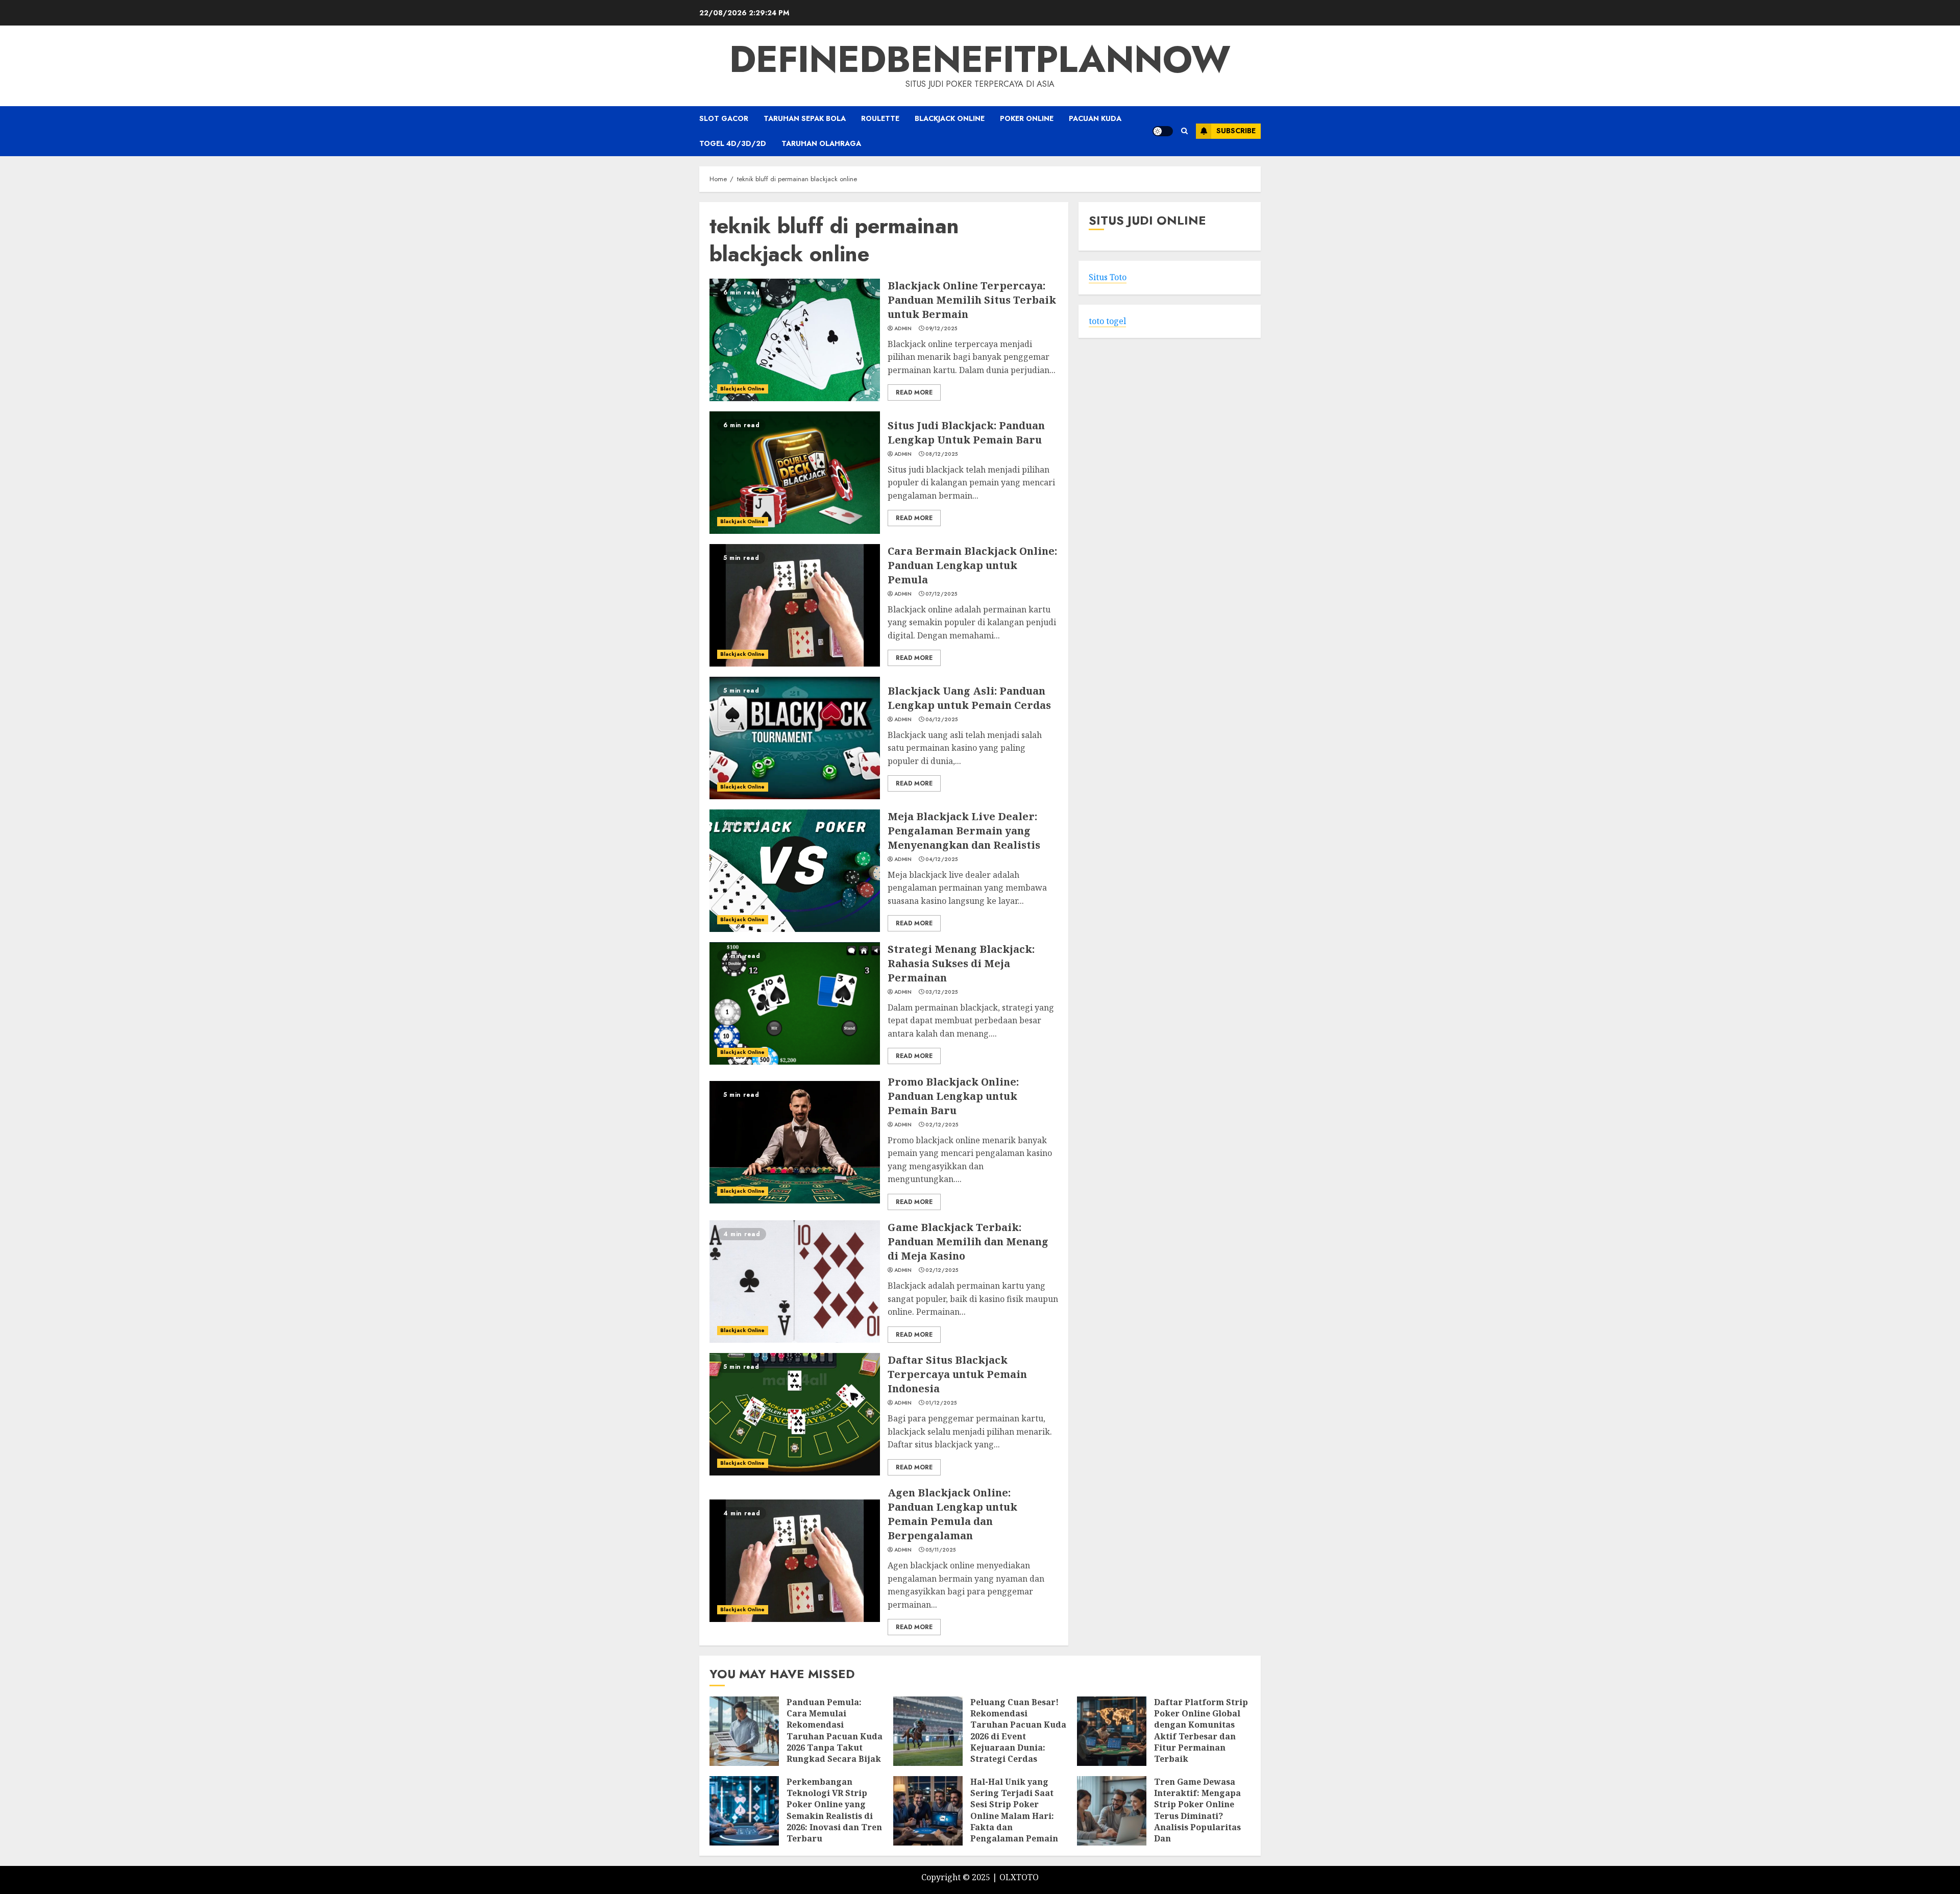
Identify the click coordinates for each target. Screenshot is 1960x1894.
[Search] (1184, 131)
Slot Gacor (724, 118)
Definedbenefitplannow (980, 59)
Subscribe (1236, 131)
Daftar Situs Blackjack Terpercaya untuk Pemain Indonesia (957, 1374)
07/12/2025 (941, 594)
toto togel (1107, 321)
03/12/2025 (941, 992)
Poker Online (1027, 118)
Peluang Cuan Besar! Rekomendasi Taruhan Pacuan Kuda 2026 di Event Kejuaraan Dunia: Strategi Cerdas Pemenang (1018, 1736)
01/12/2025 (941, 1403)
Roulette (880, 118)
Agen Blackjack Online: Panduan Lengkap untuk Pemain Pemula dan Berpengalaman (952, 1514)
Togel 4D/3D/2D (733, 143)
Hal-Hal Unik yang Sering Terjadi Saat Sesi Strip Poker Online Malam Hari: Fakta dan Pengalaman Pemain (1014, 1810)
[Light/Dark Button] (1163, 131)
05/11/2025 (940, 1550)
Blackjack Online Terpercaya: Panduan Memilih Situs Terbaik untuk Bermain (972, 300)
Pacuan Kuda (1095, 118)
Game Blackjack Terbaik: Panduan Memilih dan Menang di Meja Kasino (968, 1241)
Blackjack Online (950, 118)
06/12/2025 (941, 720)
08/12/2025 (941, 454)
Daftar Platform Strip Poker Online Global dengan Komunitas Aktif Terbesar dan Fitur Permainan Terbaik (1201, 1731)
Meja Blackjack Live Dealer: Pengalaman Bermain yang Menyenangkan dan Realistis (964, 831)
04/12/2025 (941, 859)
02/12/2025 (942, 1125)
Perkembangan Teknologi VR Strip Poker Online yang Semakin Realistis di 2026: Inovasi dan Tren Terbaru (834, 1810)
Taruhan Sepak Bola (805, 118)
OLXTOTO (1019, 1877)
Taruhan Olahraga (821, 143)
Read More (914, 392)
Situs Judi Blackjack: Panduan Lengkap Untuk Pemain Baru (966, 433)
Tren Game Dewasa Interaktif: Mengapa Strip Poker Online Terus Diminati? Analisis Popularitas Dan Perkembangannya (1197, 1816)
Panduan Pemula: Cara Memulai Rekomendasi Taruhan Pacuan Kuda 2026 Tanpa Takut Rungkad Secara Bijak (835, 1731)
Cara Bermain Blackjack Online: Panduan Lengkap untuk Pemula (972, 565)
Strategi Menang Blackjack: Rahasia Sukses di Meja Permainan (961, 963)
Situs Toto (1108, 278)
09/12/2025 (941, 329)
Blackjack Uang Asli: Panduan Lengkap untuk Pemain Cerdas (969, 698)
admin (903, 329)
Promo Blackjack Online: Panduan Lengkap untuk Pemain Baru (953, 1096)
